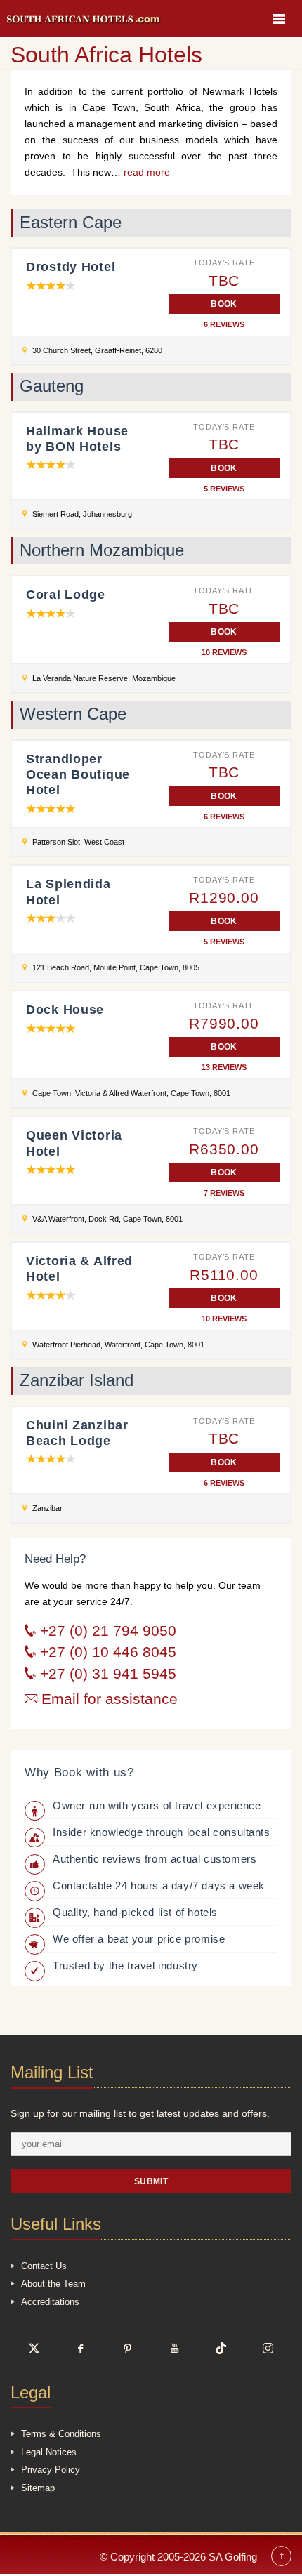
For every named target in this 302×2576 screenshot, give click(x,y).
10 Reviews (224, 653)
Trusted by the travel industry (125, 1966)
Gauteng (52, 386)
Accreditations (50, 2302)
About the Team (53, 2284)
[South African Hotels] (84, 19)
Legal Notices (49, 2452)
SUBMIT (151, 2181)
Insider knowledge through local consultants (162, 1832)
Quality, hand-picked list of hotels (135, 1912)
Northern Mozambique (102, 550)
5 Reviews (224, 489)
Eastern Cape (71, 223)
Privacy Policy (51, 2470)
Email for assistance (107, 1699)
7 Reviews (224, 1193)
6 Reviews (224, 325)
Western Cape (73, 714)
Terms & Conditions (61, 2434)
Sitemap (38, 2488)
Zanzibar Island (77, 1380)
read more (147, 172)
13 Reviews (224, 1068)
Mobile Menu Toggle (279, 19)
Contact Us (44, 2266)
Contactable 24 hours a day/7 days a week (159, 1885)
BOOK (224, 304)
